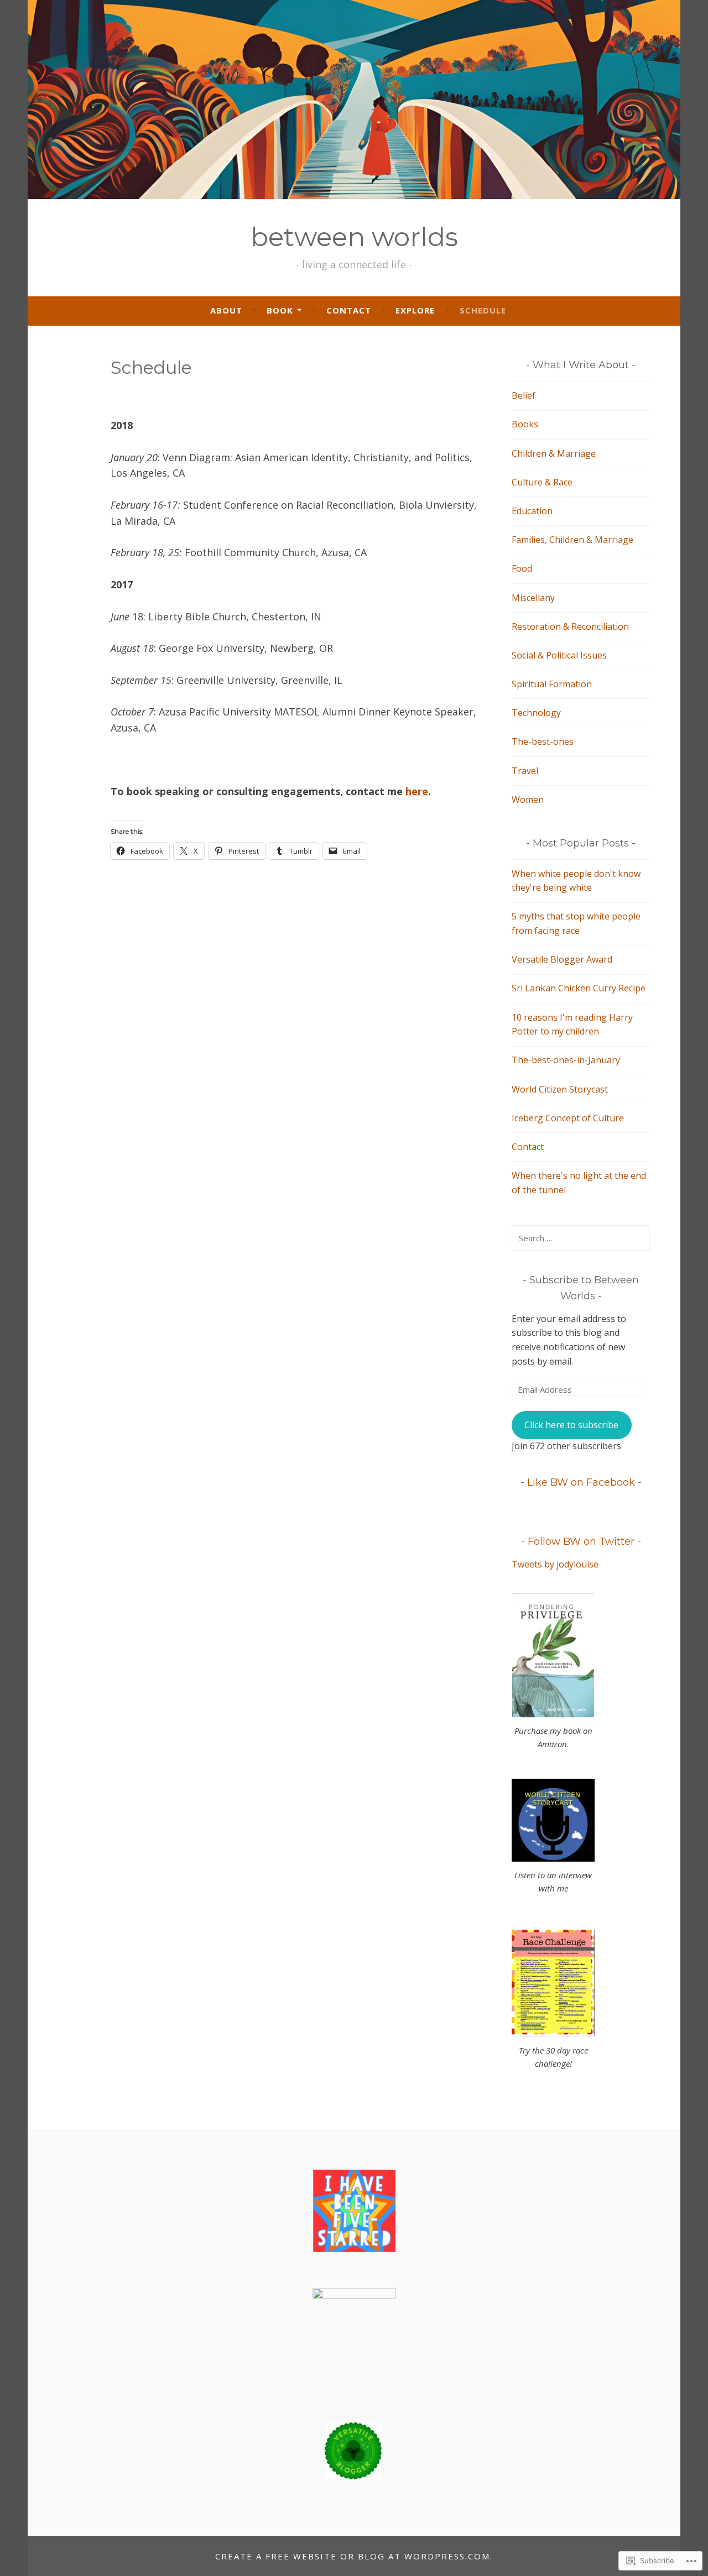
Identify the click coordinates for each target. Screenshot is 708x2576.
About (226, 310)
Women (528, 800)
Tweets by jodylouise (555, 1564)
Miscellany (533, 598)
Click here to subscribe (571, 1425)
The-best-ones (543, 741)
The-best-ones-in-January (566, 1060)
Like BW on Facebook (581, 1482)
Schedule (483, 310)
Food (522, 568)
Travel (525, 771)
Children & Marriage (554, 453)
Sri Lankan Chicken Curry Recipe (579, 988)
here (417, 791)
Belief (524, 395)
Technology (536, 713)
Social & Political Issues (559, 655)
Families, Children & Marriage (572, 540)
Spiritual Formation (552, 684)
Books (525, 424)
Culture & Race (542, 482)
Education (532, 511)
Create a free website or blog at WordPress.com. (354, 2556)
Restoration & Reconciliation (570, 626)
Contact (349, 310)
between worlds (354, 237)
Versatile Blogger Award (562, 959)
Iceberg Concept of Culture (568, 1118)
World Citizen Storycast (560, 1089)
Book (280, 310)
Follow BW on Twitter (581, 1542)
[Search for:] (581, 1238)
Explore (415, 310)
